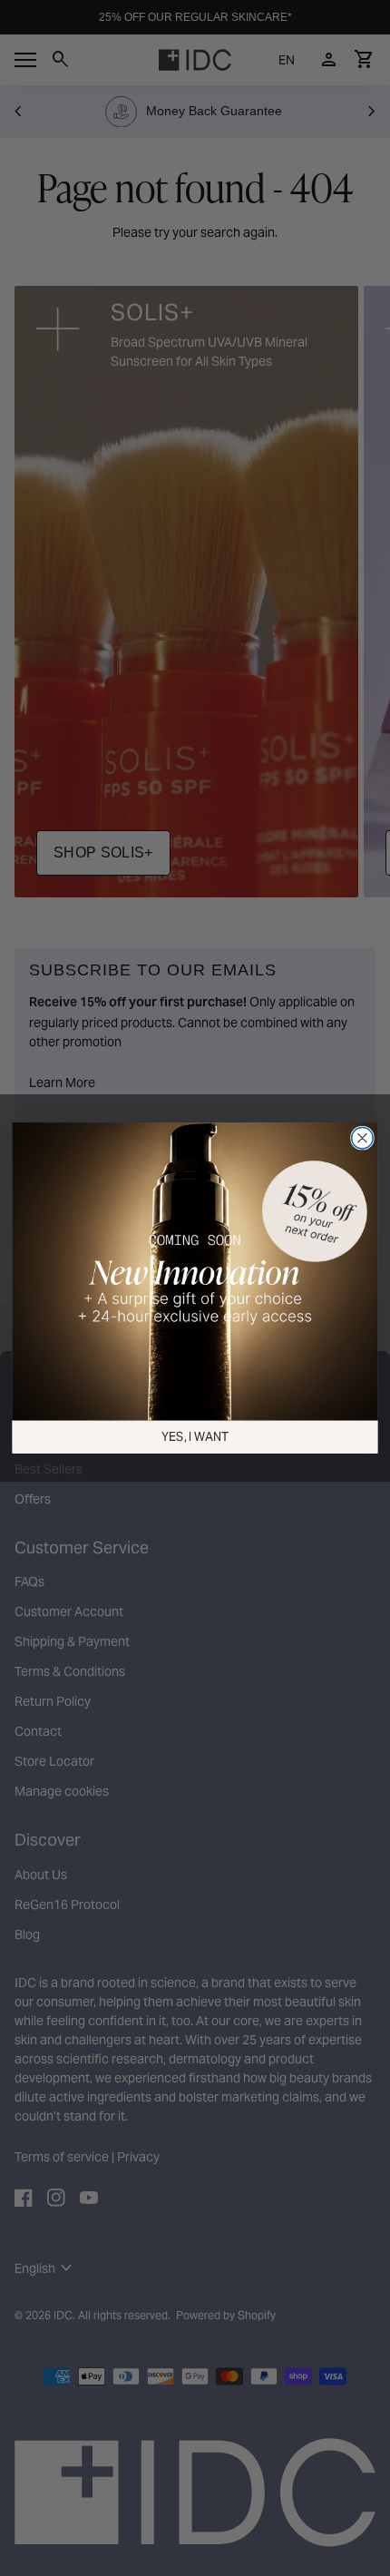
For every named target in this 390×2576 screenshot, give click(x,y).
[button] (195, 1272)
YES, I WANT (195, 1437)
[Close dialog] (363, 1138)
